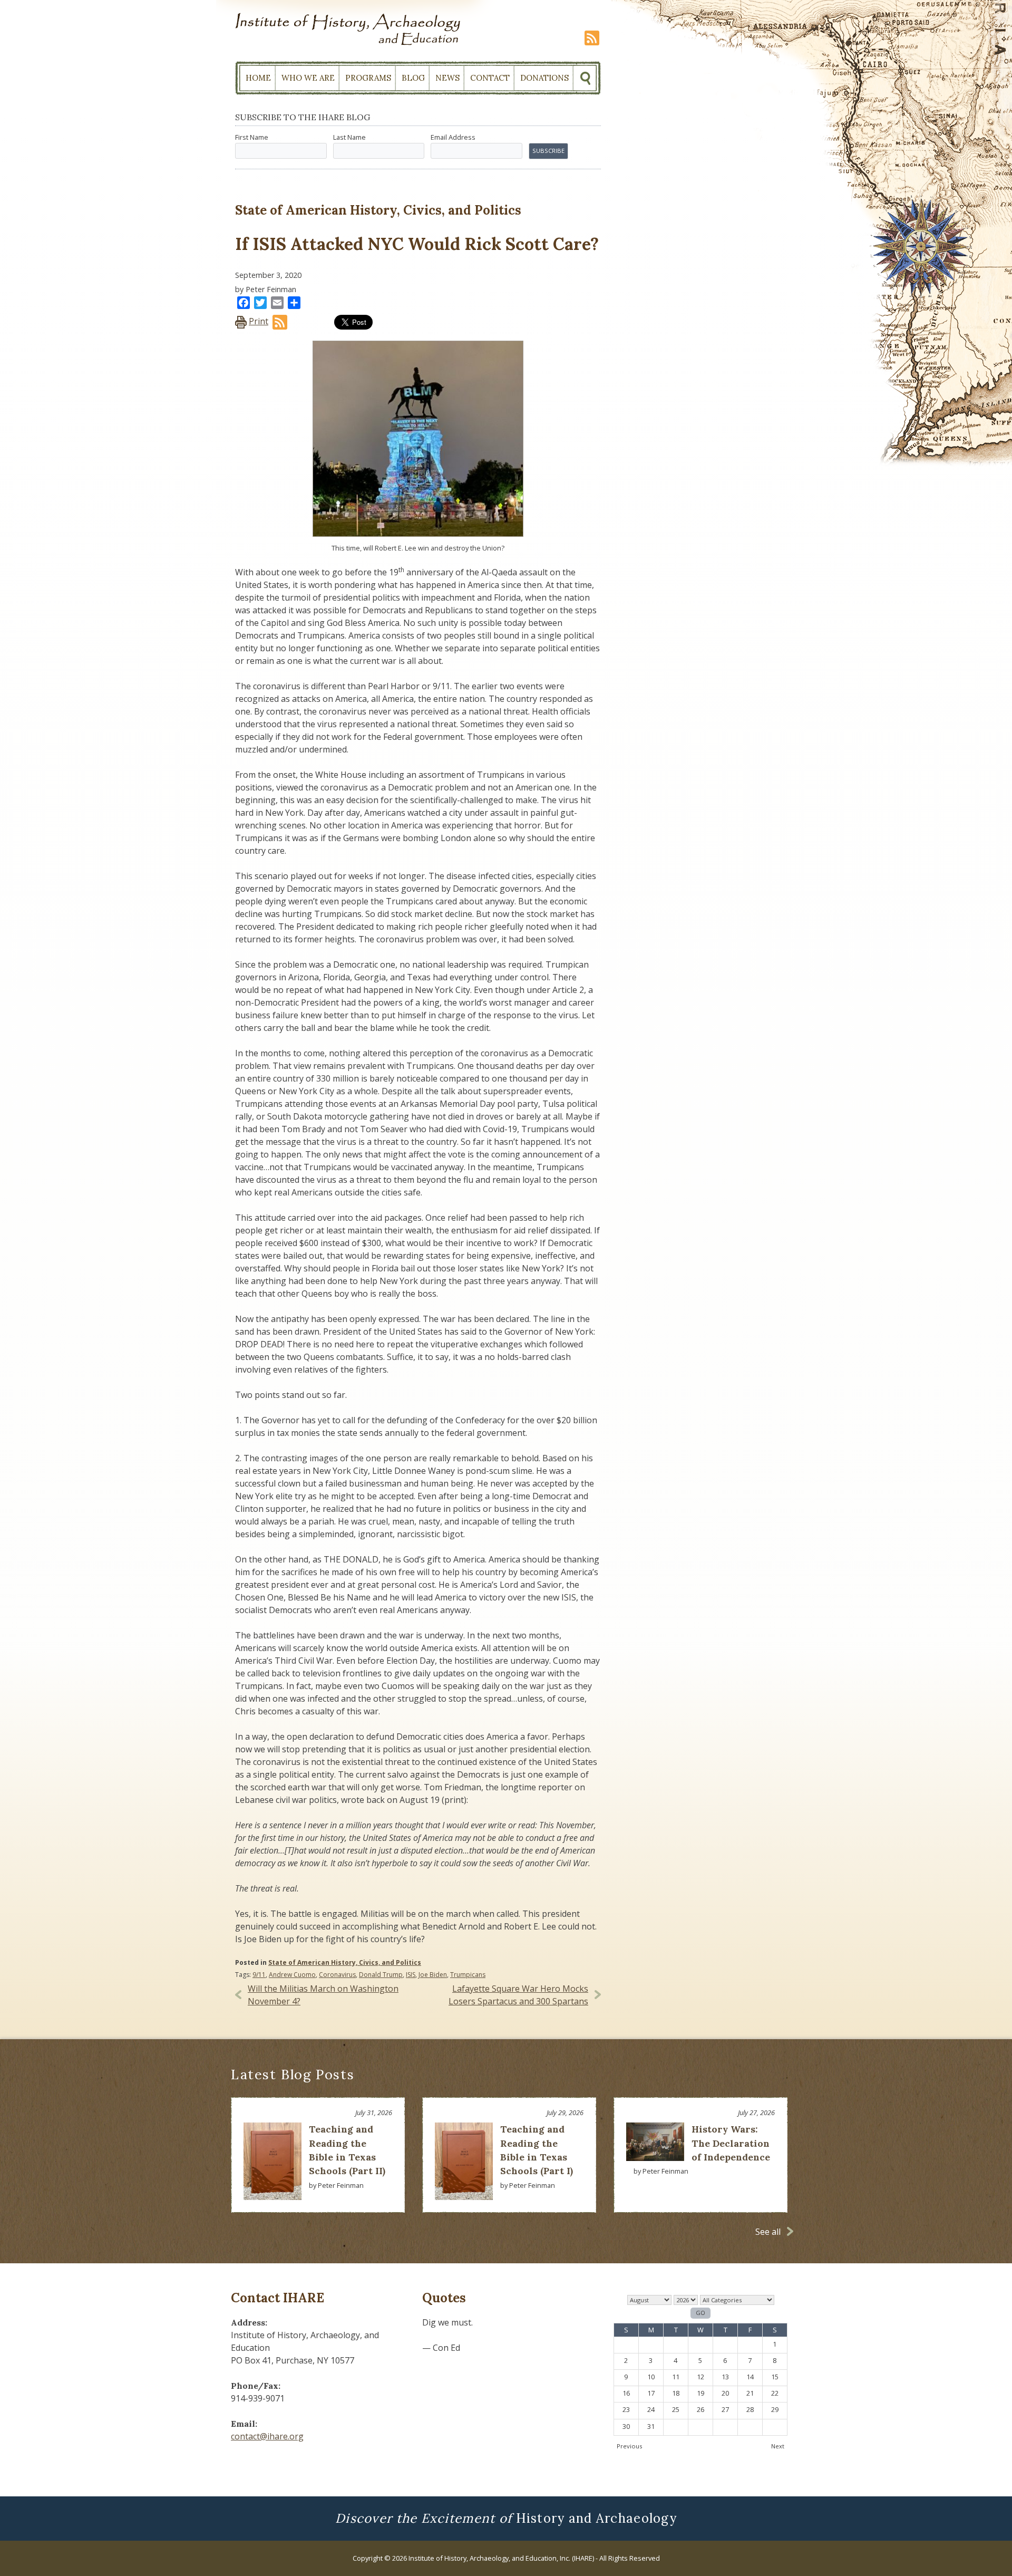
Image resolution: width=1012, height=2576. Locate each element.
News (447, 78)
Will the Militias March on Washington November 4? (323, 1995)
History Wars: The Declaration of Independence (731, 2143)
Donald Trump (381, 1975)
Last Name (349, 137)
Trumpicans (468, 1975)
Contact (490, 78)
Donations (544, 78)
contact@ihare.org (267, 2436)
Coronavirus (337, 1975)
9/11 (259, 1975)
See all (768, 2232)
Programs (368, 78)
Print (259, 321)
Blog (413, 78)
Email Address (453, 137)
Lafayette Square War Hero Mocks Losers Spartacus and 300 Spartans (518, 1995)
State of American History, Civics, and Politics (345, 1962)
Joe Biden (433, 1975)
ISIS (411, 1975)
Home (258, 78)
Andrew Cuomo (292, 1975)
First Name (252, 137)
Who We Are (308, 78)
